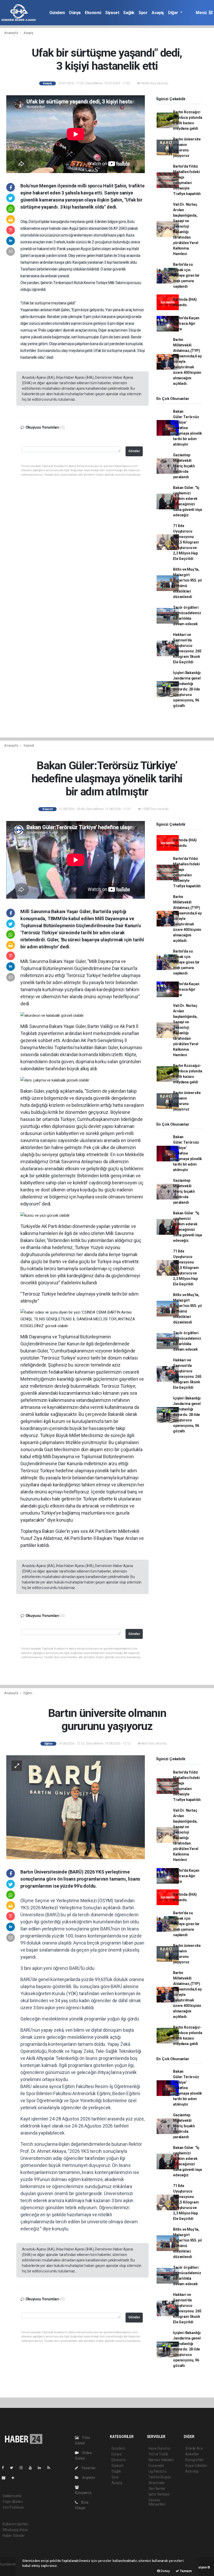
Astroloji (192, 2471)
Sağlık (129, 13)
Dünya (75, 13)
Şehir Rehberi (159, 2494)
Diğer (174, 13)
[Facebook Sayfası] (5, 2468)
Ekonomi (93, 13)
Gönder (134, 451)
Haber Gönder (14, 2536)
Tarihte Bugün (160, 2477)
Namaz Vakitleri (161, 2460)
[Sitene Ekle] (15, 2478)
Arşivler (88, 2478)
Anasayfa (11, 33)
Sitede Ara (194, 2448)
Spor (143, 13)
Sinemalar (157, 2483)
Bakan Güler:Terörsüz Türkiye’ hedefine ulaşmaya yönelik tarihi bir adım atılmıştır (188, 428)
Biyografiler (195, 2460)
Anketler (192, 2454)
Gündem (57, 13)
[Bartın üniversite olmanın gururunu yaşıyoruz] (76, 1807)
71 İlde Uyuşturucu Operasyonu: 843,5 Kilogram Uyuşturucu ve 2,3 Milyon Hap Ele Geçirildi (186, 542)
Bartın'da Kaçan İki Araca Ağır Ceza (186, 323)
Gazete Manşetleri (157, 2502)
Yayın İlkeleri (13, 2502)
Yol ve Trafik (158, 2454)
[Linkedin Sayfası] (41, 2468)
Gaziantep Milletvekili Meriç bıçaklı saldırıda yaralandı (184, 466)
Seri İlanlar (157, 2489)
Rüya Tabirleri (196, 2466)
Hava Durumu (159, 2448)
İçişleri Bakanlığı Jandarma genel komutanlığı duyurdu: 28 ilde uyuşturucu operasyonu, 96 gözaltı (187, 689)
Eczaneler (156, 2466)
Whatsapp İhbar (15, 2530)
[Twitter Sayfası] (14, 2468)
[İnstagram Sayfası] (23, 2468)
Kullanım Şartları (16, 2524)
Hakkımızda (12, 2496)
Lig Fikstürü (157, 2471)
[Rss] (51, 2468)
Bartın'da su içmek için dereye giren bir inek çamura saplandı (186, 275)
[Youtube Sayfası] (32, 2468)
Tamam (185, 2571)
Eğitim (28, 1693)
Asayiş (158, 13)
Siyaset (112, 13)
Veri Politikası (13, 2507)
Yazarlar (88, 2468)
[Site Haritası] (6, 2478)
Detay (165, 2571)
